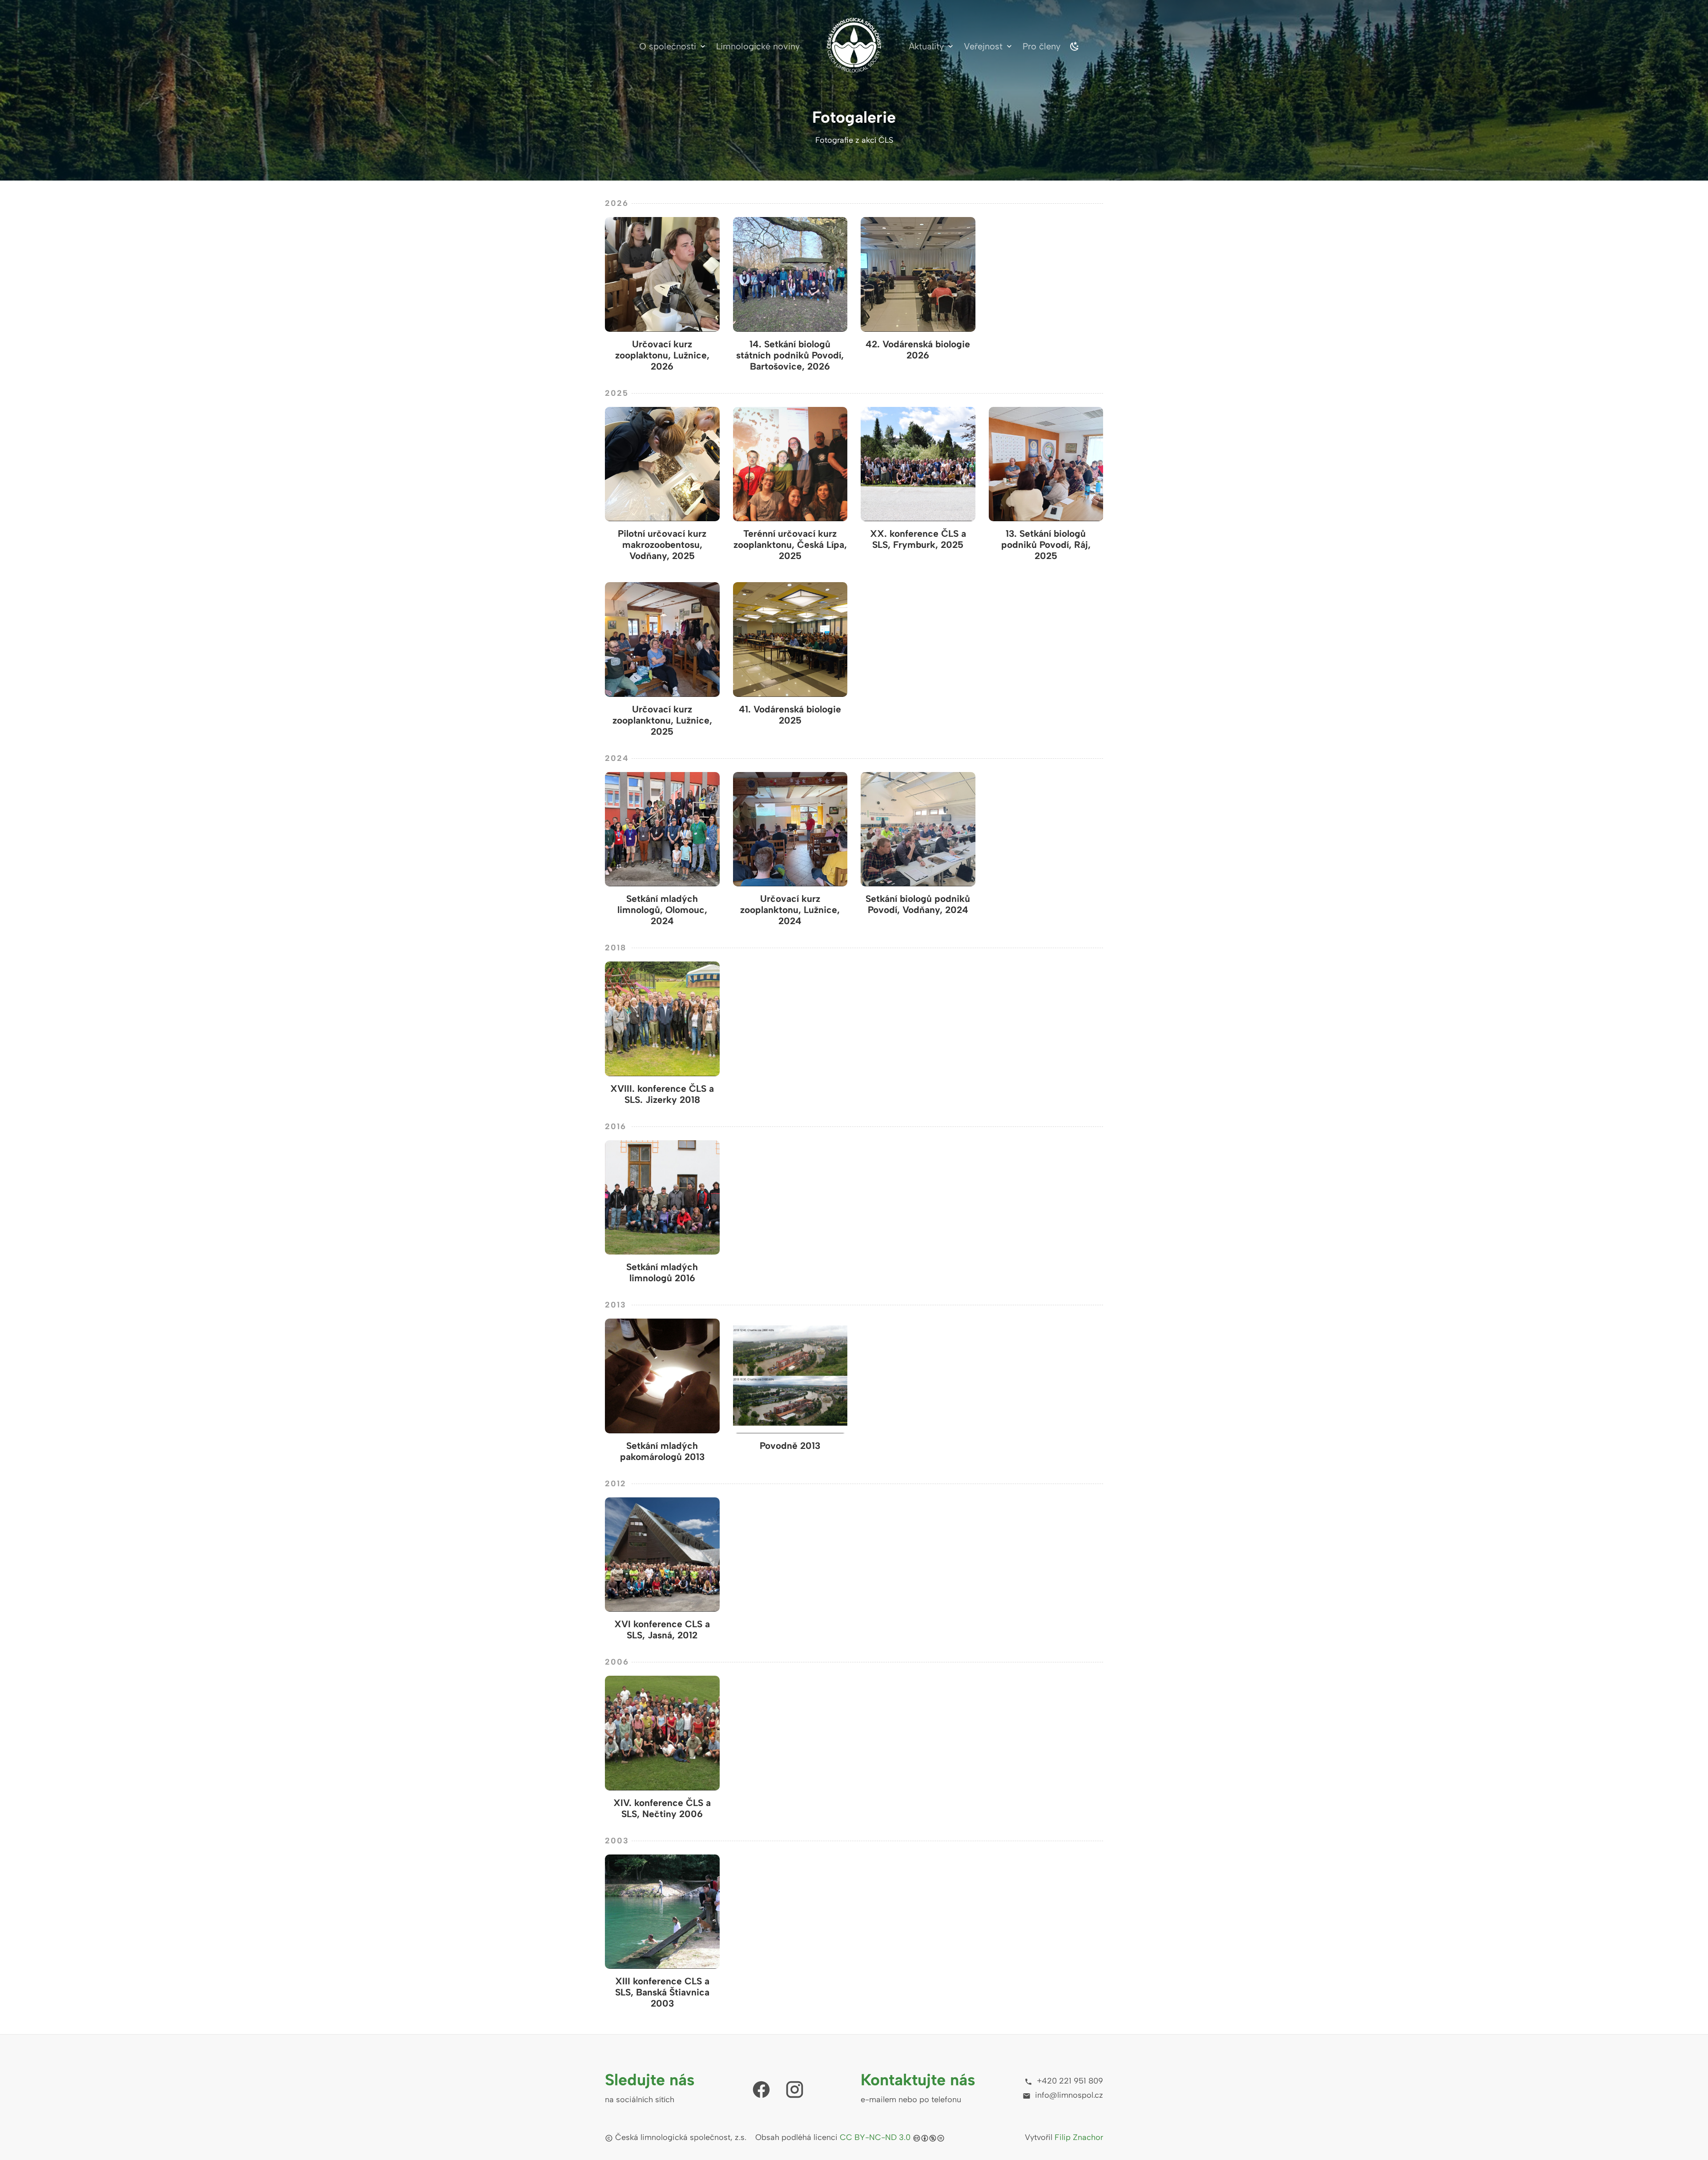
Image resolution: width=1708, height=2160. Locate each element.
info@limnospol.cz (1068, 2095)
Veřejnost (983, 46)
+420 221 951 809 (1069, 2081)
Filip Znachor (1079, 2137)
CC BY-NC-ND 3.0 (875, 2137)
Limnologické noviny (758, 46)
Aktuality (926, 46)
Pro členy (1041, 46)
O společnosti (668, 46)
